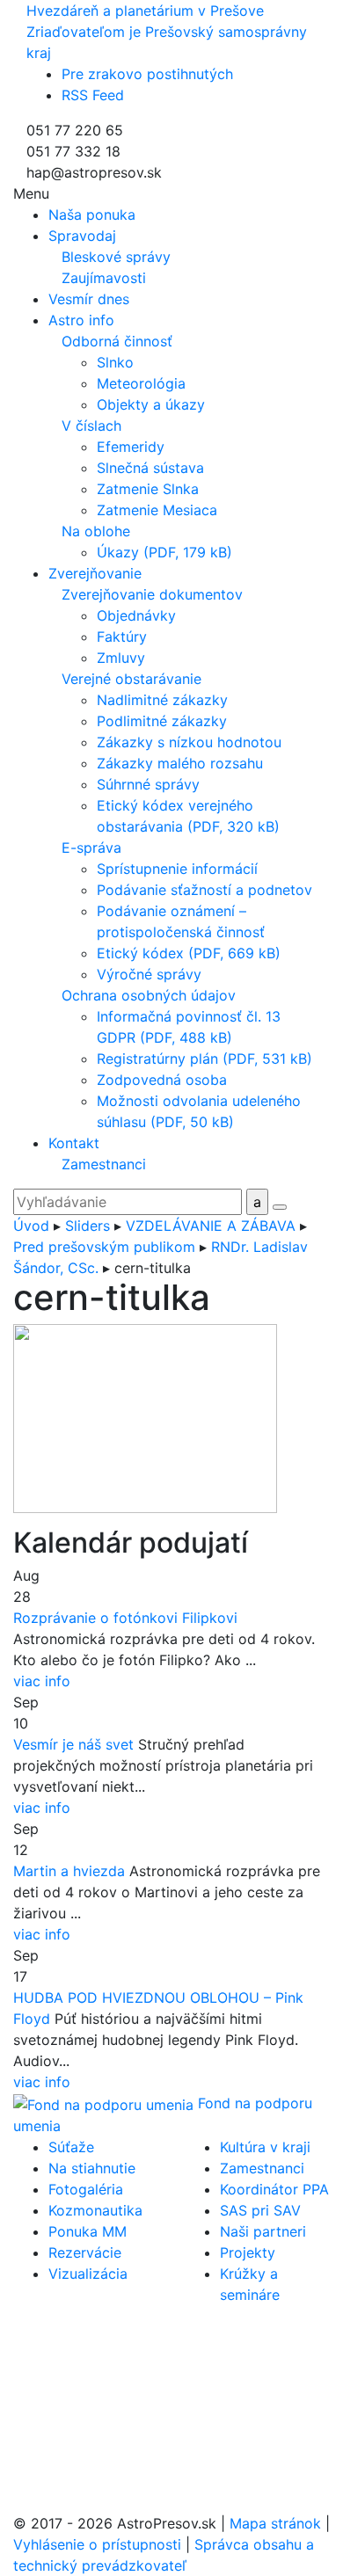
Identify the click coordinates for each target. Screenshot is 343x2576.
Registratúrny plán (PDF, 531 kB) (204, 1059)
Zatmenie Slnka (148, 489)
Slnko (115, 362)
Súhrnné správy (148, 784)
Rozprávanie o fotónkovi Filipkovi (125, 1618)
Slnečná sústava (150, 468)
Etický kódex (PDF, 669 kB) (189, 953)
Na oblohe (96, 531)
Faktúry (122, 637)
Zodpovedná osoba (162, 1080)
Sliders (88, 1226)
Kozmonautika (95, 2210)
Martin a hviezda (69, 1871)
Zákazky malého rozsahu (180, 763)
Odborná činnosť (117, 341)
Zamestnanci (104, 1164)
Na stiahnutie (92, 2168)
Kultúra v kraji (265, 2147)
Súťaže (71, 2147)
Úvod (31, 1226)
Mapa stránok (275, 2523)
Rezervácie (85, 2252)
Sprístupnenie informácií (177, 869)
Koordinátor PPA (274, 2189)
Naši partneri (263, 2231)
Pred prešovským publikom (104, 1247)
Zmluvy (121, 658)
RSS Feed (93, 95)
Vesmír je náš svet (73, 1744)
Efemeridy (131, 447)
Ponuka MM (88, 2231)
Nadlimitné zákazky (162, 700)
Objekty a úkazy (151, 404)
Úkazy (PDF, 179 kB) (164, 552)
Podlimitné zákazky (162, 721)
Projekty (248, 2252)
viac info (42, 1681)
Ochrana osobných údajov (149, 995)
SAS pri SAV (260, 2210)
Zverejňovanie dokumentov (152, 594)
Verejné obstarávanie (131, 679)
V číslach (91, 426)
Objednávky (136, 615)
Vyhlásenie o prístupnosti (97, 2544)
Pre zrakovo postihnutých (147, 74)
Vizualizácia (88, 2274)
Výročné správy (149, 974)
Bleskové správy (116, 257)
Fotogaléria (86, 2189)
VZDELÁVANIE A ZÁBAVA (211, 1226)
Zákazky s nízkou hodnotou (189, 742)
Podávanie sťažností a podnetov (204, 890)
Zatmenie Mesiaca (157, 510)
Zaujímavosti (104, 278)
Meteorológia (141, 383)
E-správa (91, 848)
